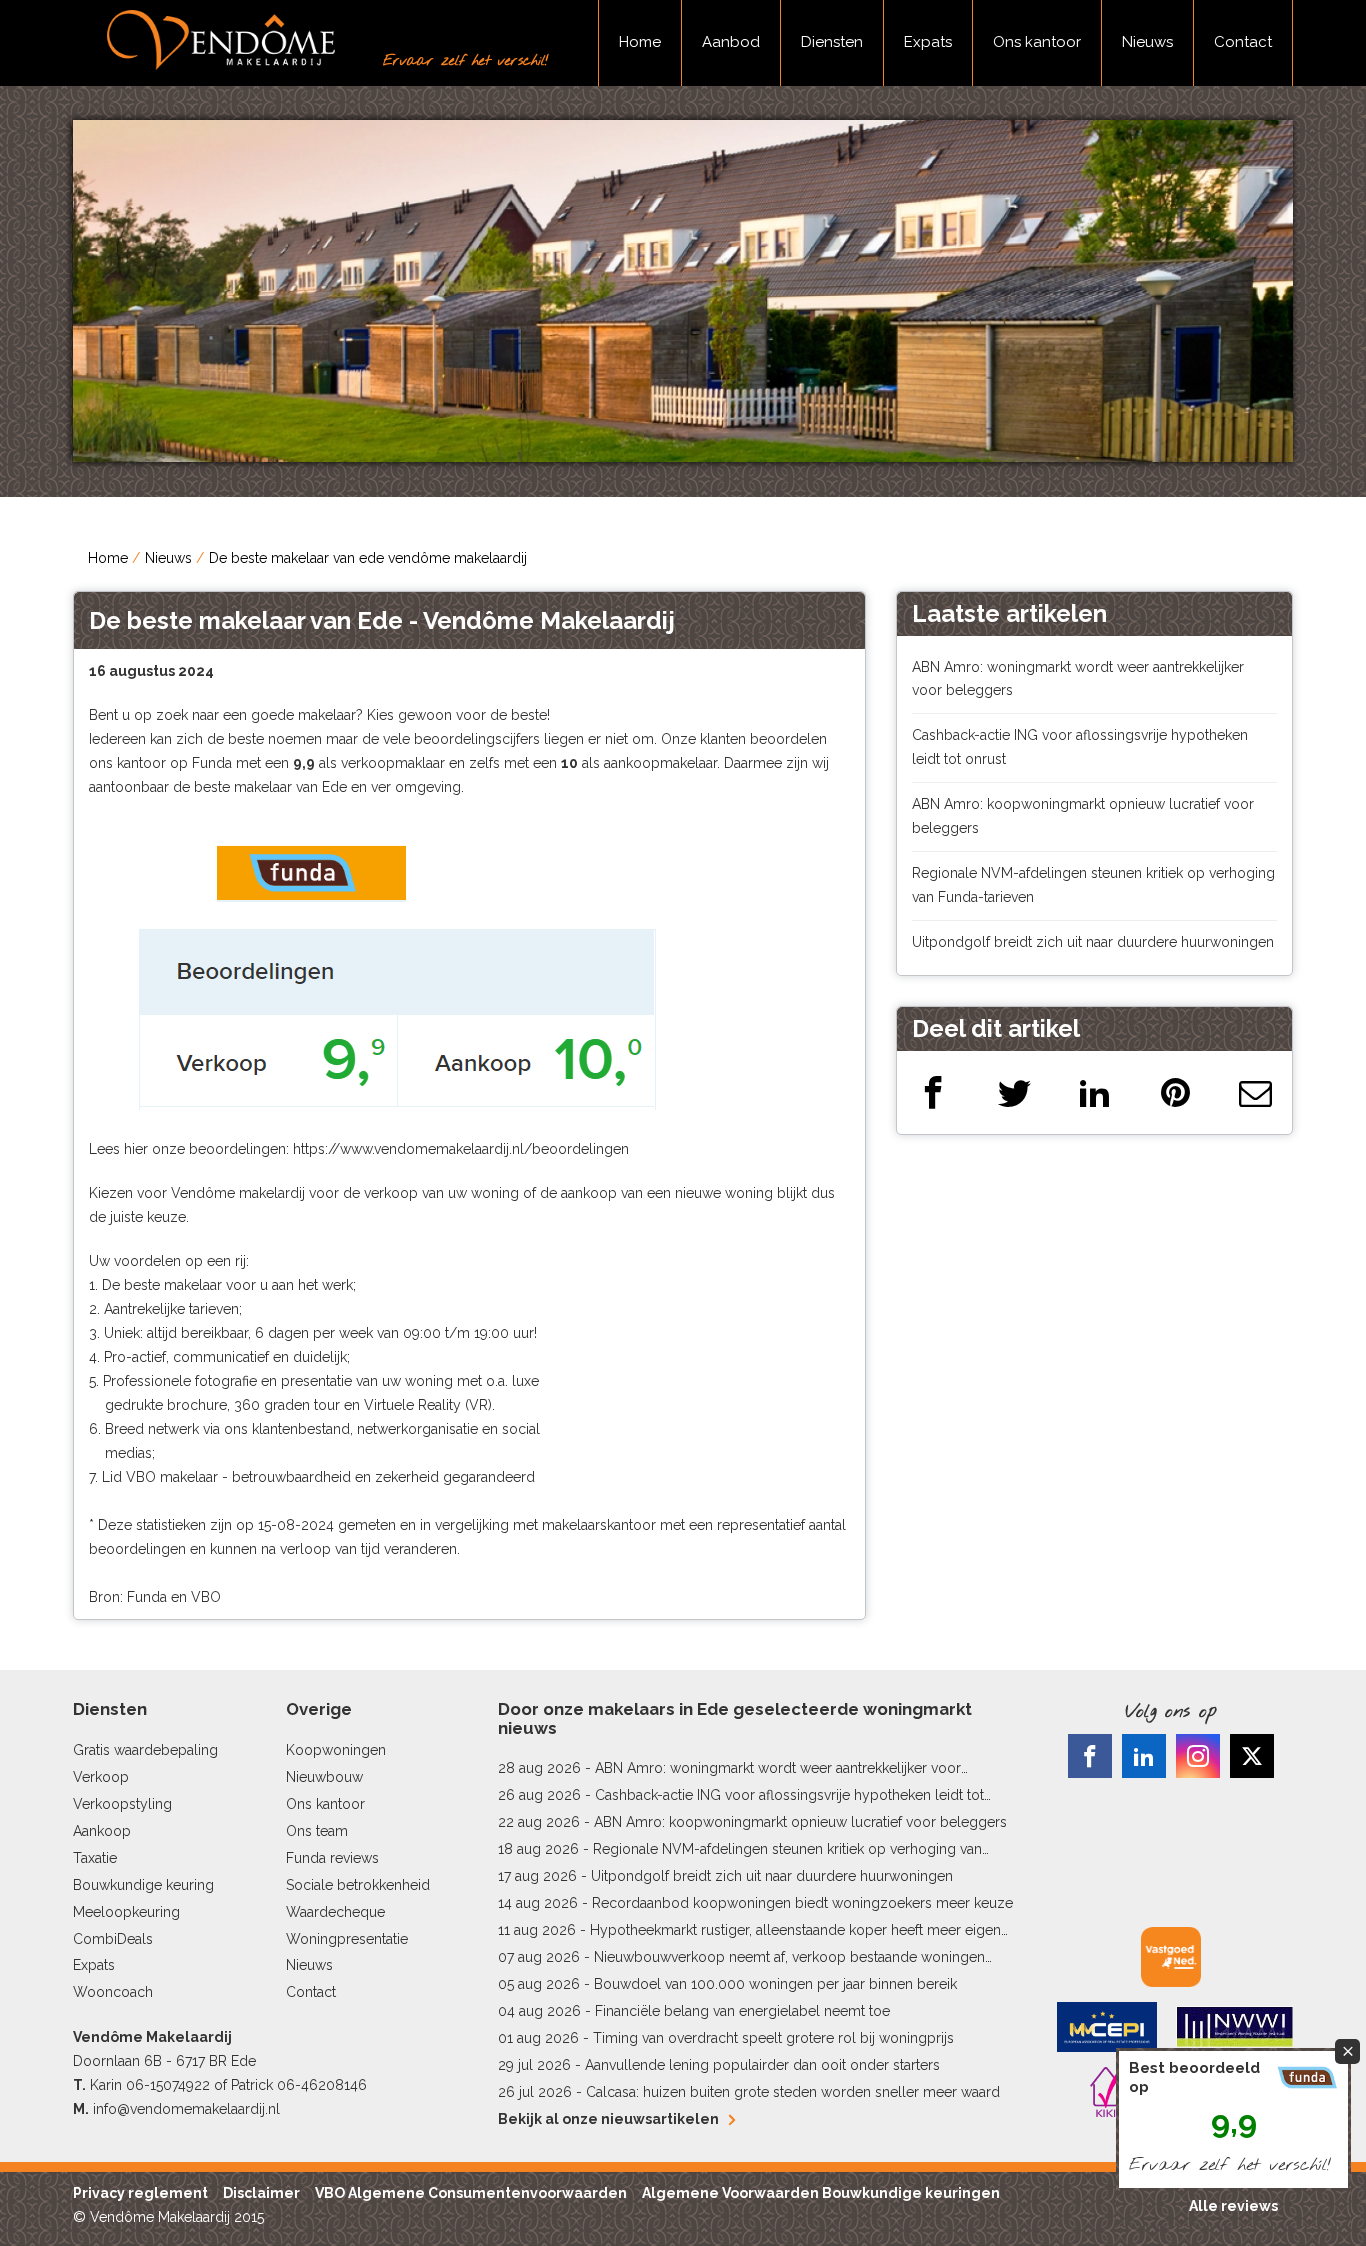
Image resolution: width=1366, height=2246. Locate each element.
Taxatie (95, 1858)
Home (640, 42)
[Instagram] (1198, 1756)
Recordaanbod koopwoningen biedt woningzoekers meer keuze (802, 1903)
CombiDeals (113, 1939)
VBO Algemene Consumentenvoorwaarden (471, 2193)
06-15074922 (168, 2085)
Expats (928, 42)
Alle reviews (1233, 2206)
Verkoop (101, 1777)
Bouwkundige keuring (143, 1885)
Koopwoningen (336, 1750)
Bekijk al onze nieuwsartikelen (608, 2119)
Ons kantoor (1037, 42)
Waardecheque (335, 1912)
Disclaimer (261, 2193)
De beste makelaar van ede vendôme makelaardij (368, 558)
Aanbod (731, 42)
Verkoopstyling (122, 1804)
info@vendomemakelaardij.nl (186, 2109)
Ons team (317, 1831)
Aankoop (102, 1831)
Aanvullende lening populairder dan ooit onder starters (762, 2065)
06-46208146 (322, 2085)
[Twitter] (1014, 1092)
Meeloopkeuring (126, 1912)
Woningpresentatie (347, 1939)
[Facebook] (933, 1092)
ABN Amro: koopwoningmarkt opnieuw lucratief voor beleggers (800, 1822)
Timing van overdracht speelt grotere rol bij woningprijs (773, 2038)
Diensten (832, 42)
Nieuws (1147, 42)
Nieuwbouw (324, 1777)
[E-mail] (1255, 1092)
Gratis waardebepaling (145, 1750)
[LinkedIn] (1094, 1092)
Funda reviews (332, 1858)
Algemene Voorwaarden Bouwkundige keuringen (821, 2193)
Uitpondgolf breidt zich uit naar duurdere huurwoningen (1093, 942)
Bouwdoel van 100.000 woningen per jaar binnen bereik (775, 1984)
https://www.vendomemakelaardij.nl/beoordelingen (461, 1149)
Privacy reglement (140, 2193)
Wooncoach (113, 1992)
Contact (1243, 42)
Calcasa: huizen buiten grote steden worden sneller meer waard (793, 2092)
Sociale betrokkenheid (358, 1885)
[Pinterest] (1175, 1092)
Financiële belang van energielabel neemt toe (742, 2011)
